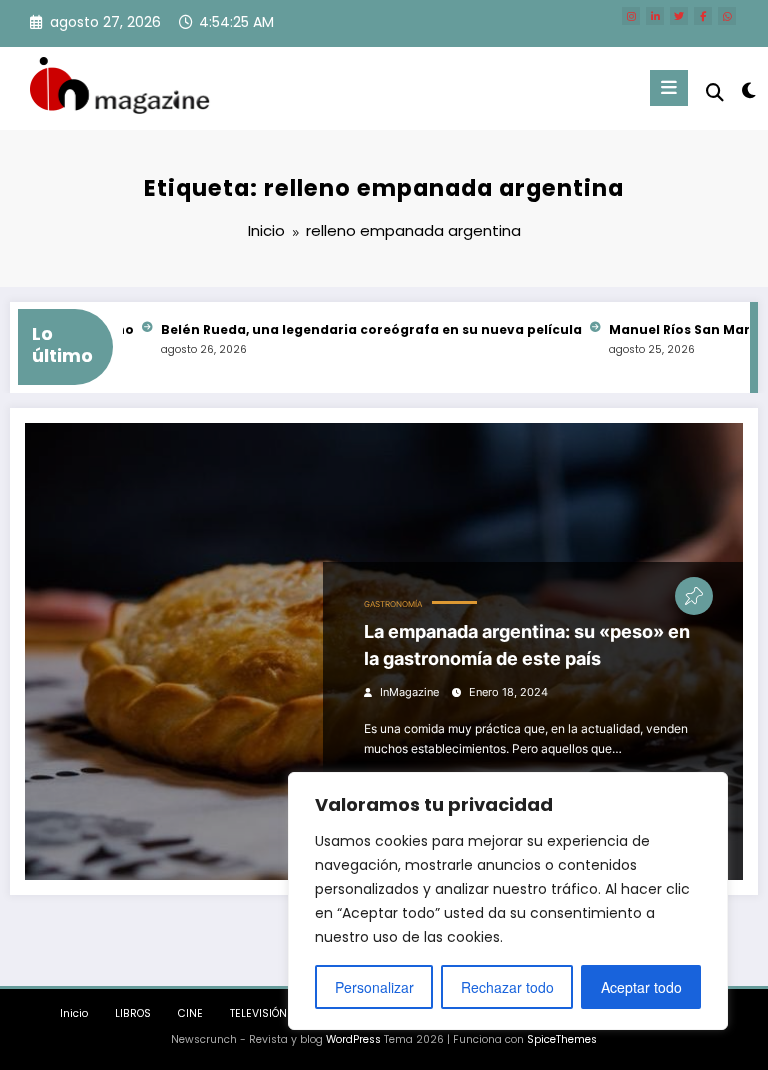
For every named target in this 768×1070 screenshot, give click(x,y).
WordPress (353, 1039)
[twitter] (679, 16)
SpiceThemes (562, 1039)
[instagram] (631, 16)
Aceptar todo (641, 987)
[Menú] (669, 88)
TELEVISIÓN (258, 1013)
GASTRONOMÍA (393, 604)
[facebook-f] (703, 16)
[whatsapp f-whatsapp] (727, 16)
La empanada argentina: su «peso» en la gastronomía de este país (527, 645)
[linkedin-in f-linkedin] (655, 16)
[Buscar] (715, 92)
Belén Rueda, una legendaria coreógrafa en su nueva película (359, 329)
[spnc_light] (747, 90)
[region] (508, 901)
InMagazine (409, 692)
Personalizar (374, 987)
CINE (190, 1013)
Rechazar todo (507, 987)
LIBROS (133, 1013)
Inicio (74, 1013)
